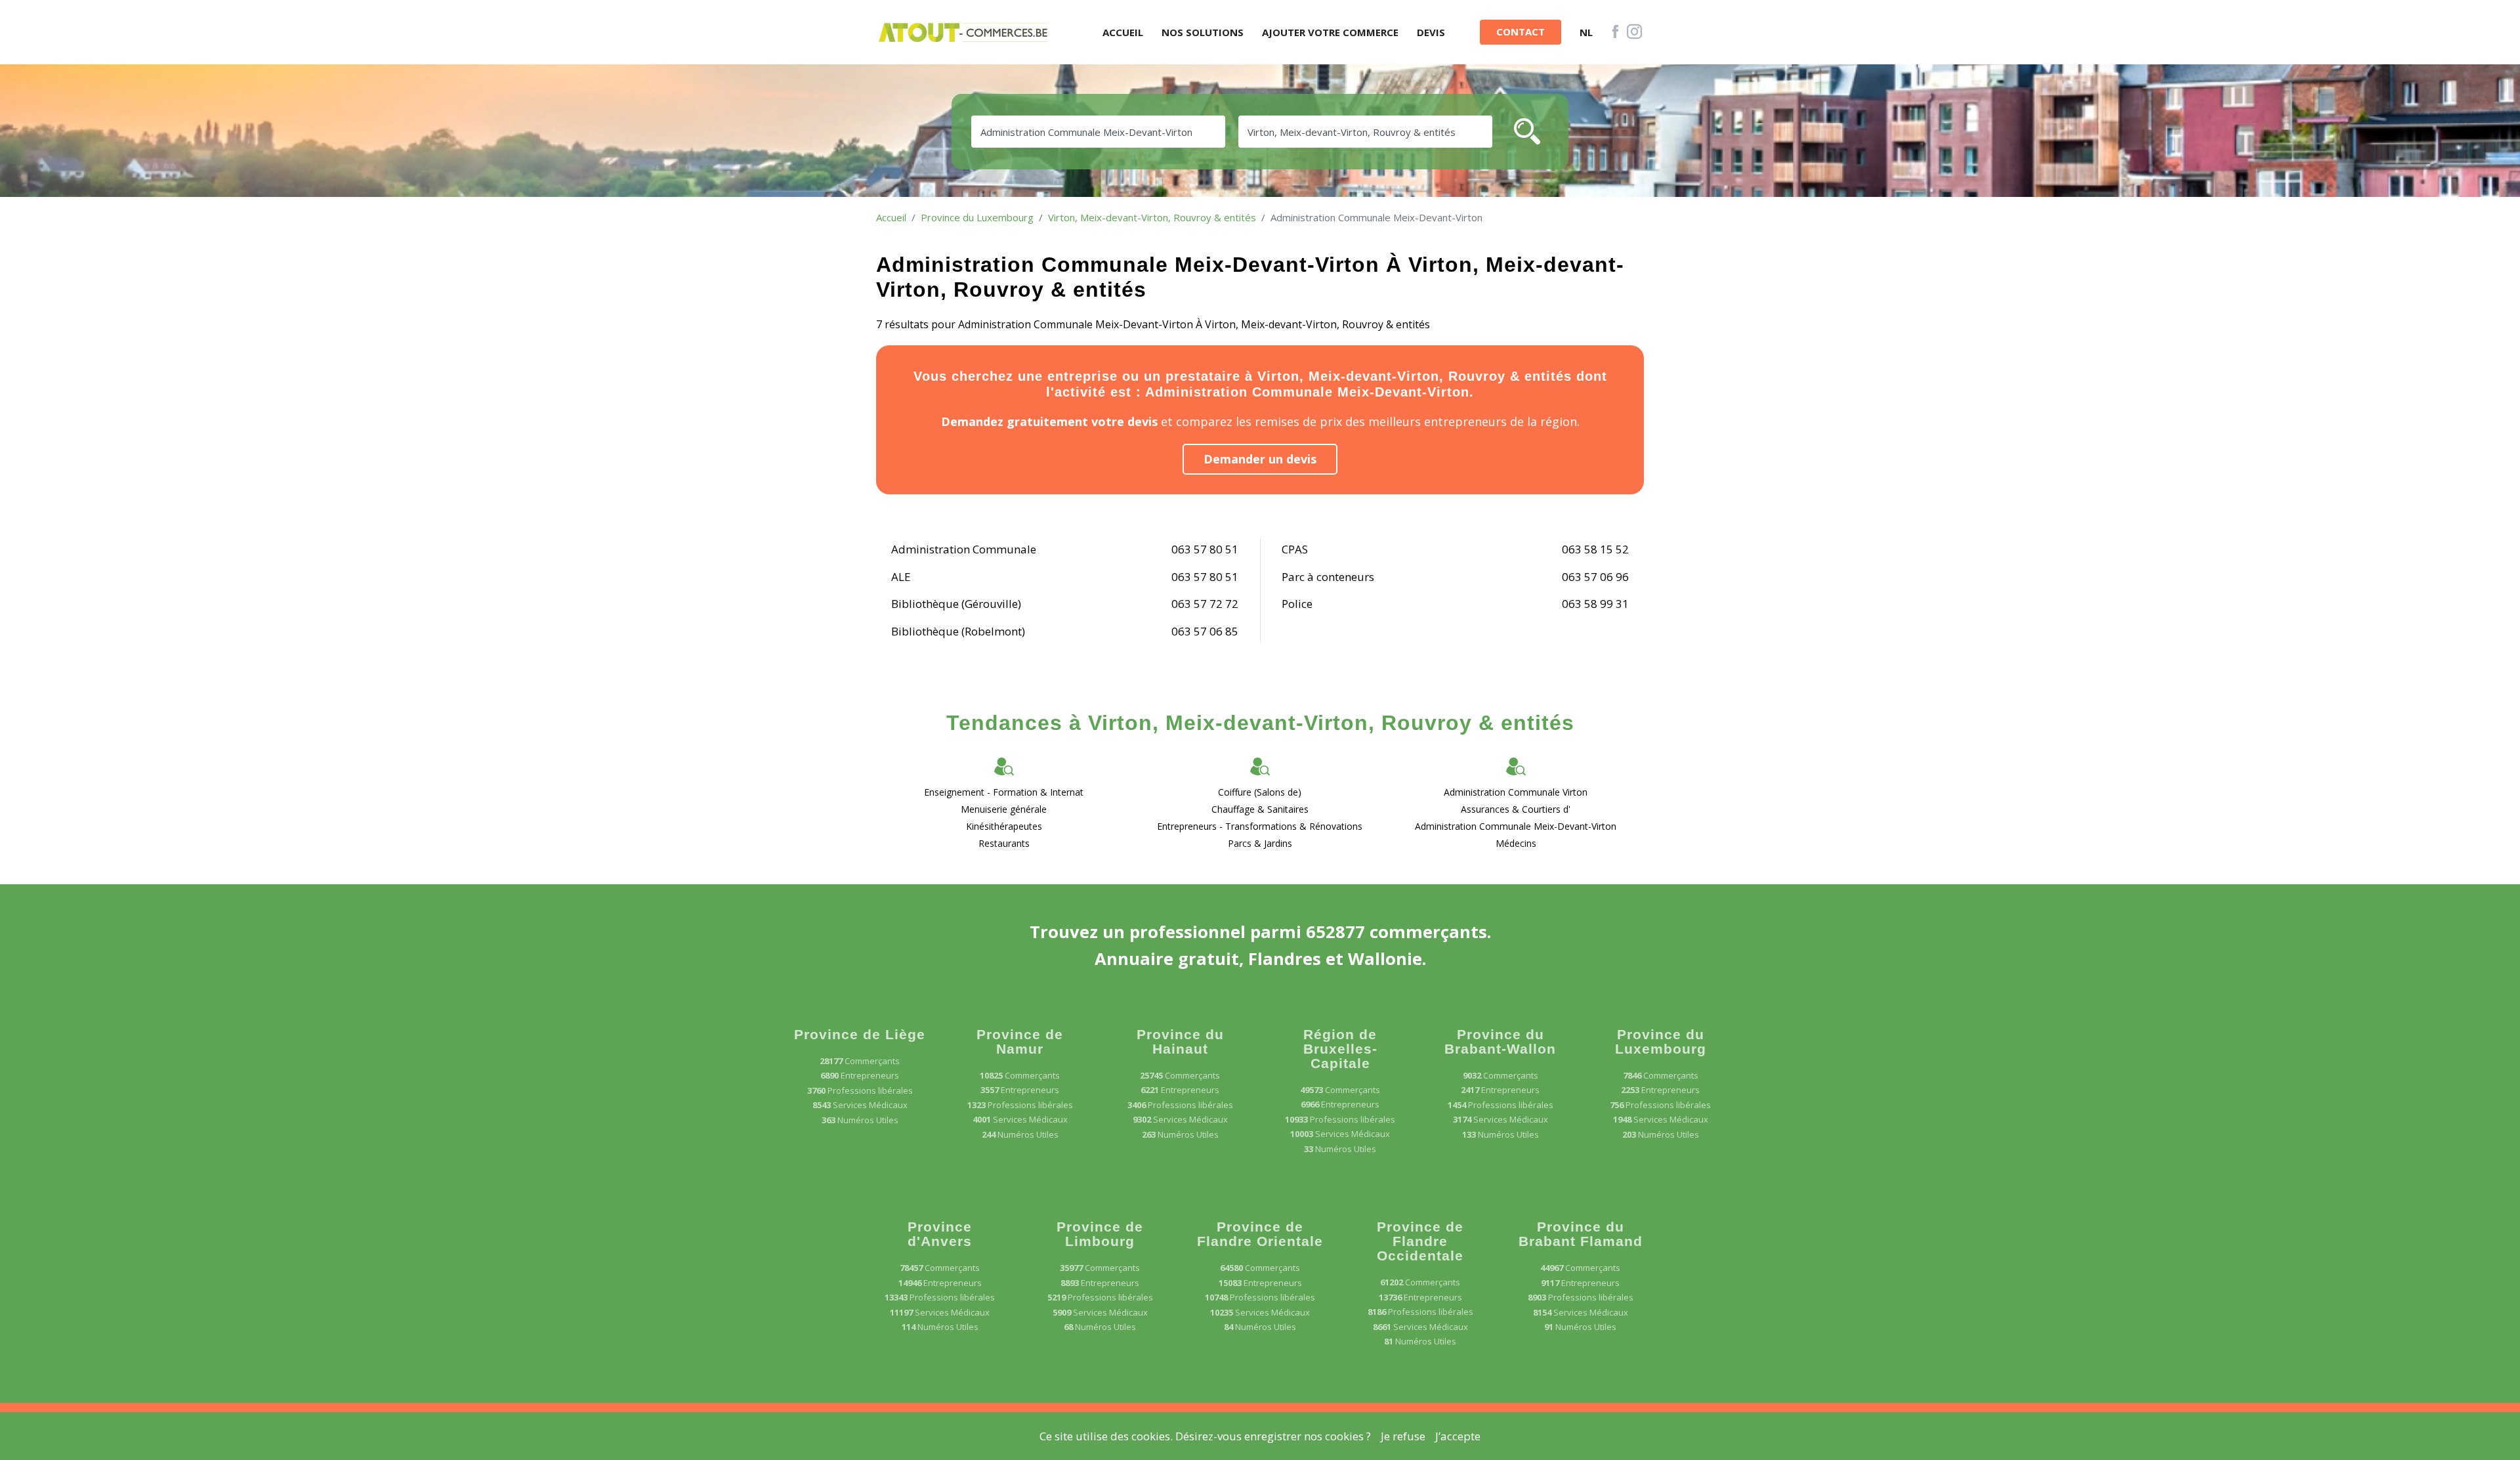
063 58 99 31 (1595, 604)
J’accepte (1458, 1436)
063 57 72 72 (1205, 604)
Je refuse (1403, 1436)
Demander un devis (1260, 459)
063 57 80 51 (1205, 549)
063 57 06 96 (1595, 577)
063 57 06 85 (1205, 631)
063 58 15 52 (1595, 549)
